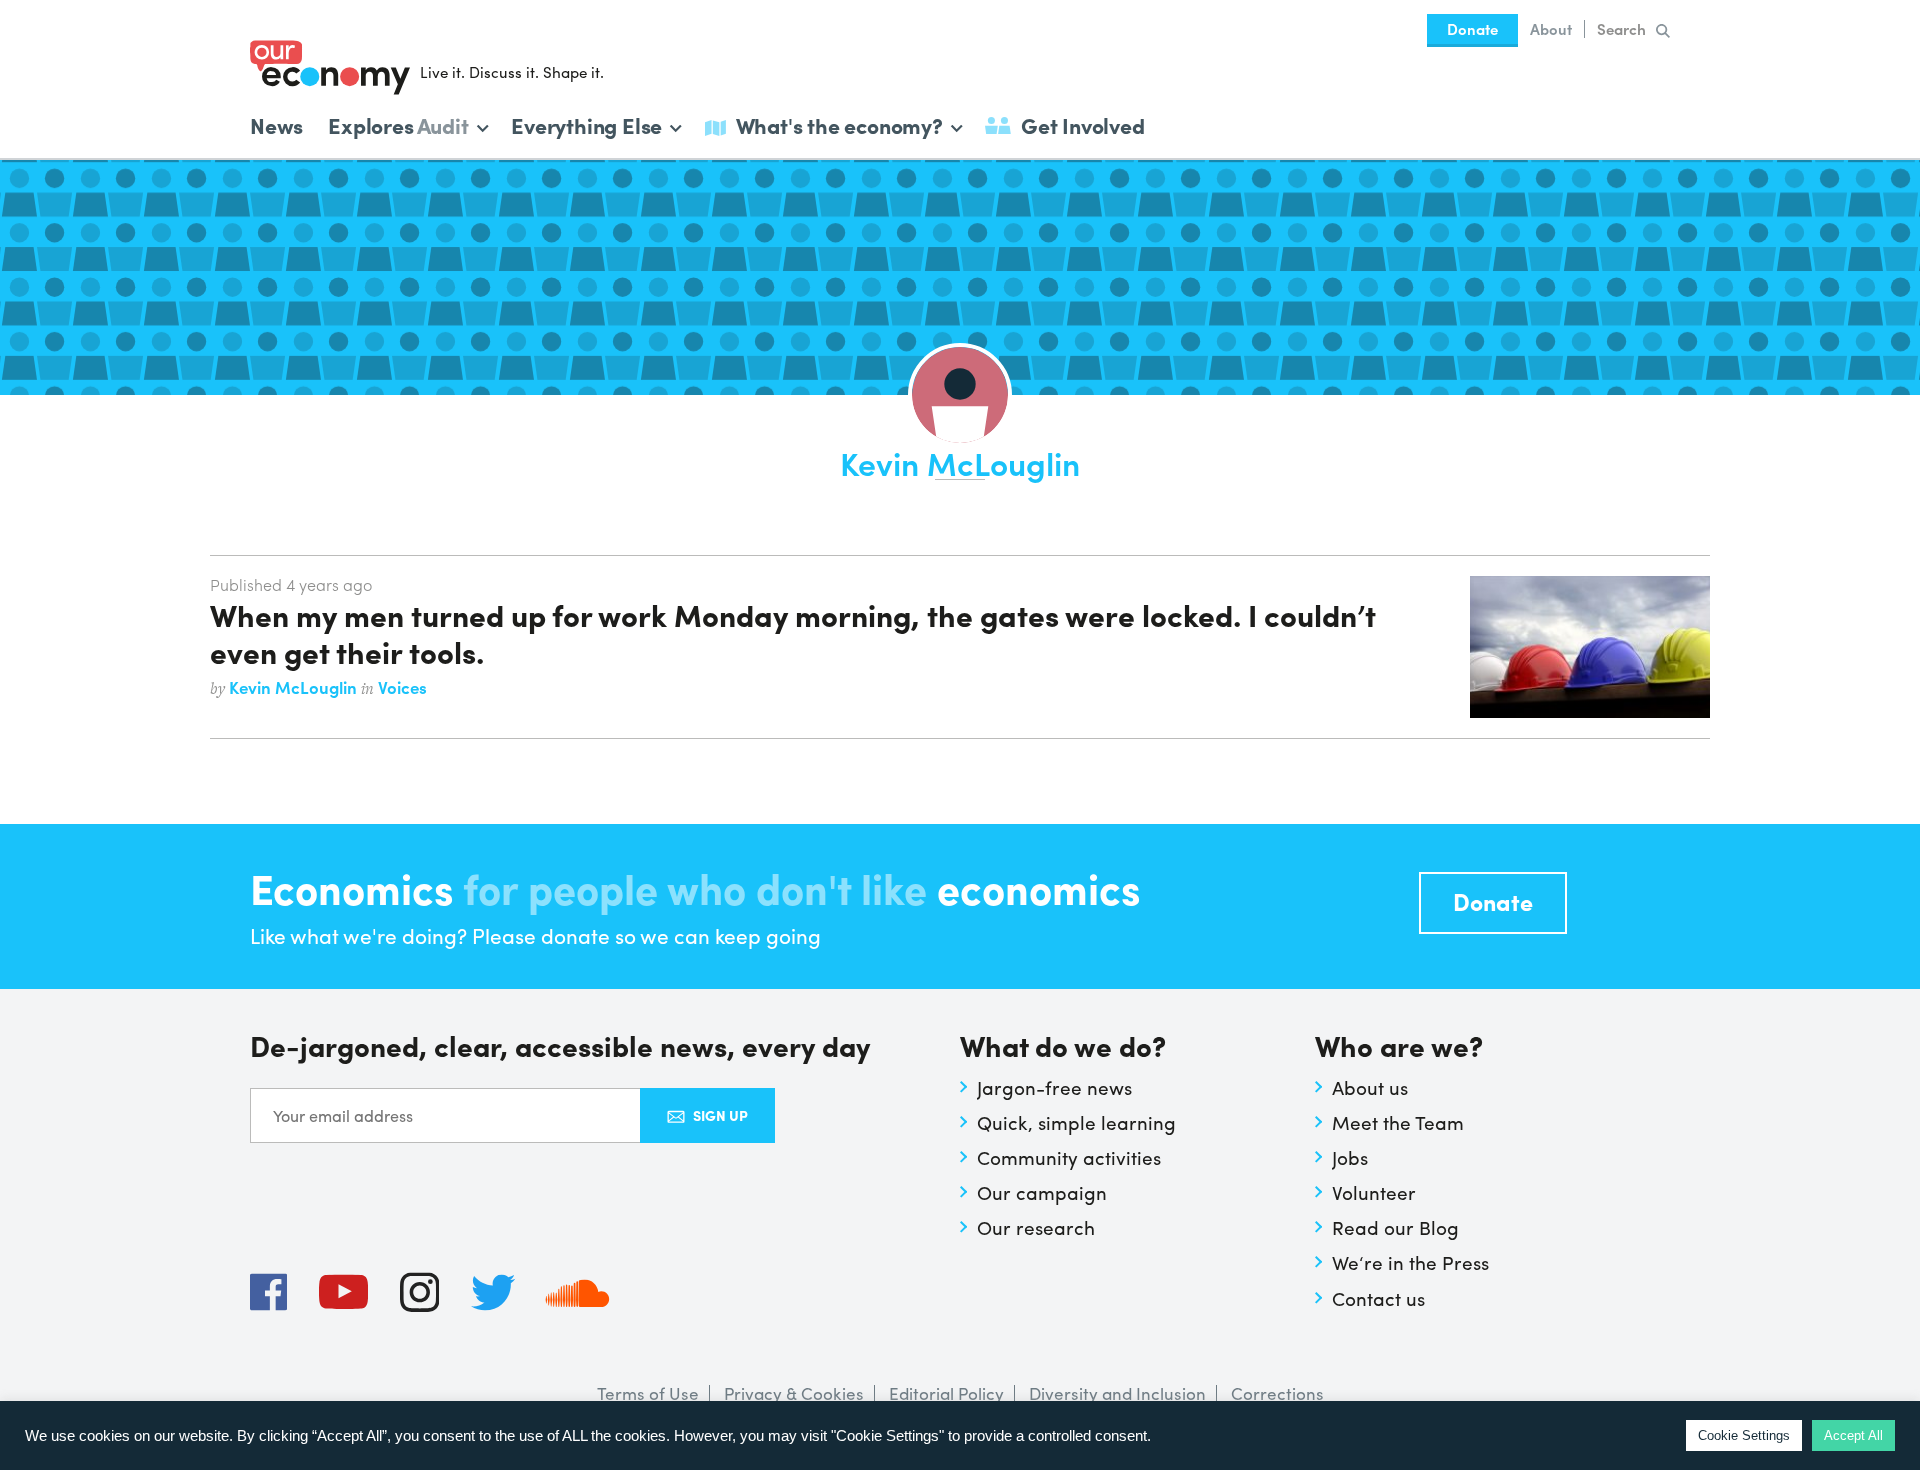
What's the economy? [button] (839, 123)
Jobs (1350, 1157)
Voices (402, 687)
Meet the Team (1398, 1122)
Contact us (1378, 1298)
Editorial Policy (946, 1393)
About (1551, 29)
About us (1370, 1087)
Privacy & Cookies (794, 1393)
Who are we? (1399, 1047)
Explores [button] (398, 123)
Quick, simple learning (1076, 1122)
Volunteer (1374, 1192)
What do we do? (1063, 1047)
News (276, 125)
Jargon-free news (1054, 1087)
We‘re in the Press (1410, 1262)
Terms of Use (648, 1393)
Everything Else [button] (586, 123)
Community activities (1069, 1157)
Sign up (720, 1115)
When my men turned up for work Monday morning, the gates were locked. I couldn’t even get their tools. (792, 632)
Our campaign (1042, 1192)
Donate (1472, 29)
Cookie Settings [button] (1744, 1435)
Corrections (1277, 1393)
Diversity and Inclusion (1117, 1393)
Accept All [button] (1853, 1435)
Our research (1036, 1227)
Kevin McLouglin (295, 687)
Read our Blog (1395, 1227)
